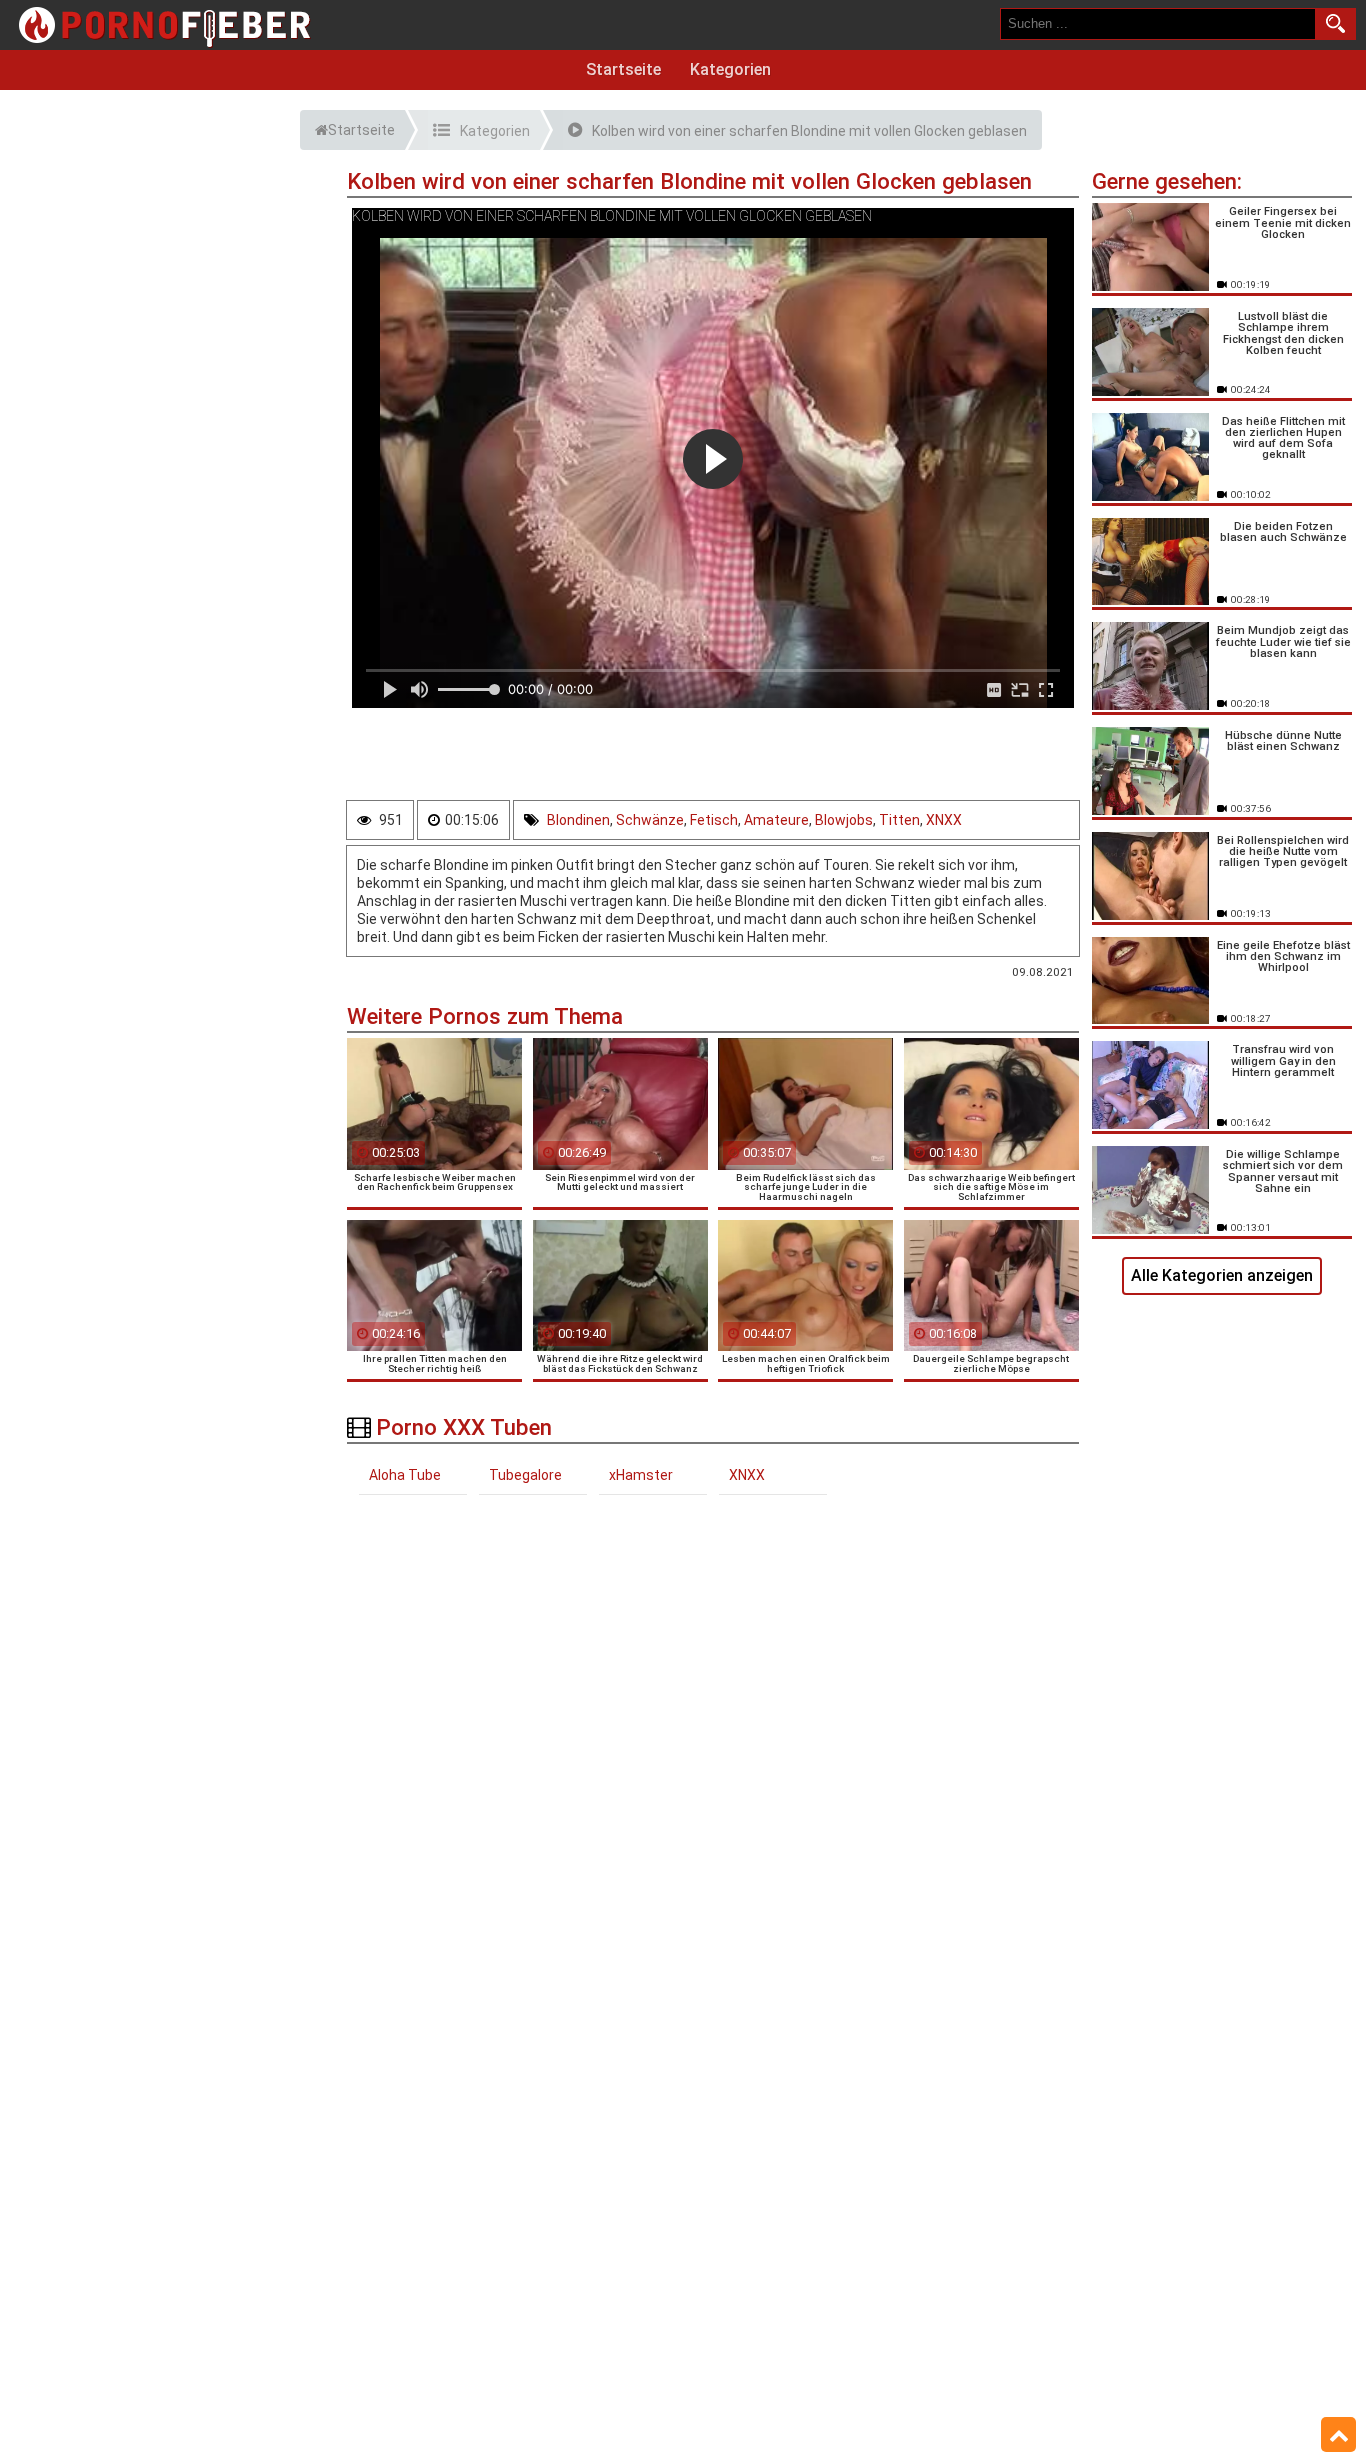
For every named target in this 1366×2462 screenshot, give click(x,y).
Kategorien (730, 69)
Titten (899, 820)
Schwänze (650, 820)
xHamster (641, 1475)
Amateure (776, 820)
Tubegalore (525, 1475)
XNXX (944, 820)
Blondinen (578, 820)
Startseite (623, 69)
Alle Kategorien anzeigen (1222, 1275)
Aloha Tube (405, 1475)
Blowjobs (844, 820)
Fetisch (714, 820)
